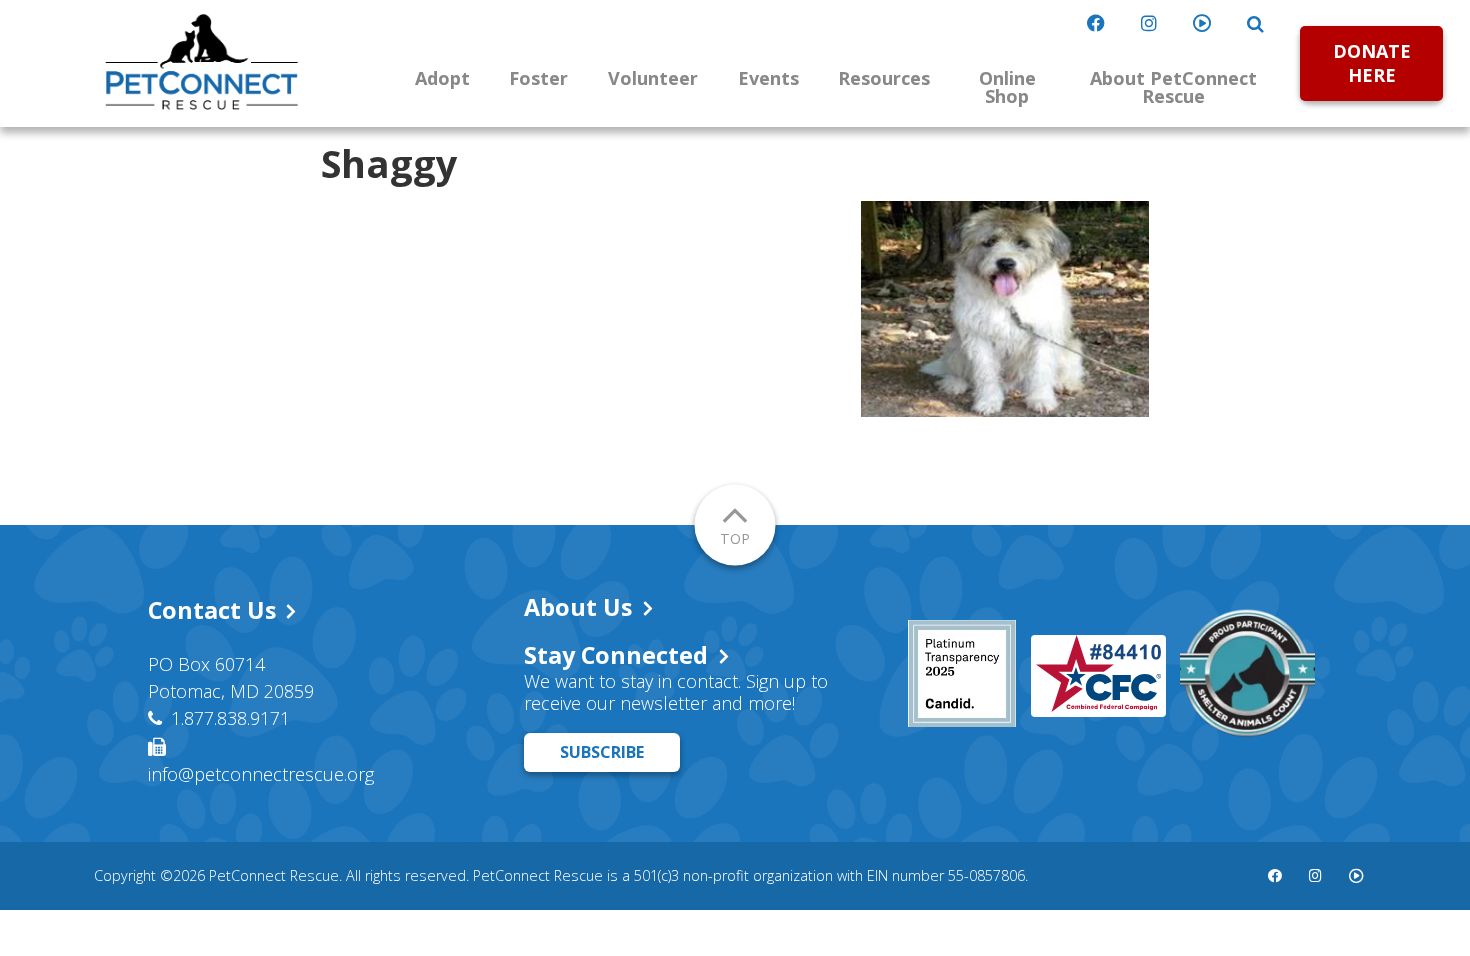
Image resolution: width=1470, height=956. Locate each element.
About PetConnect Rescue (1173, 87)
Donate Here (1372, 62)
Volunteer (653, 78)
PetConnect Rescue (202, 62)
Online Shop (1007, 87)
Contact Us (212, 610)
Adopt (442, 78)
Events (768, 78)
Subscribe (602, 752)
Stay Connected (616, 655)
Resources (884, 78)
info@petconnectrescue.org (261, 774)
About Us (578, 607)
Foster (538, 78)
